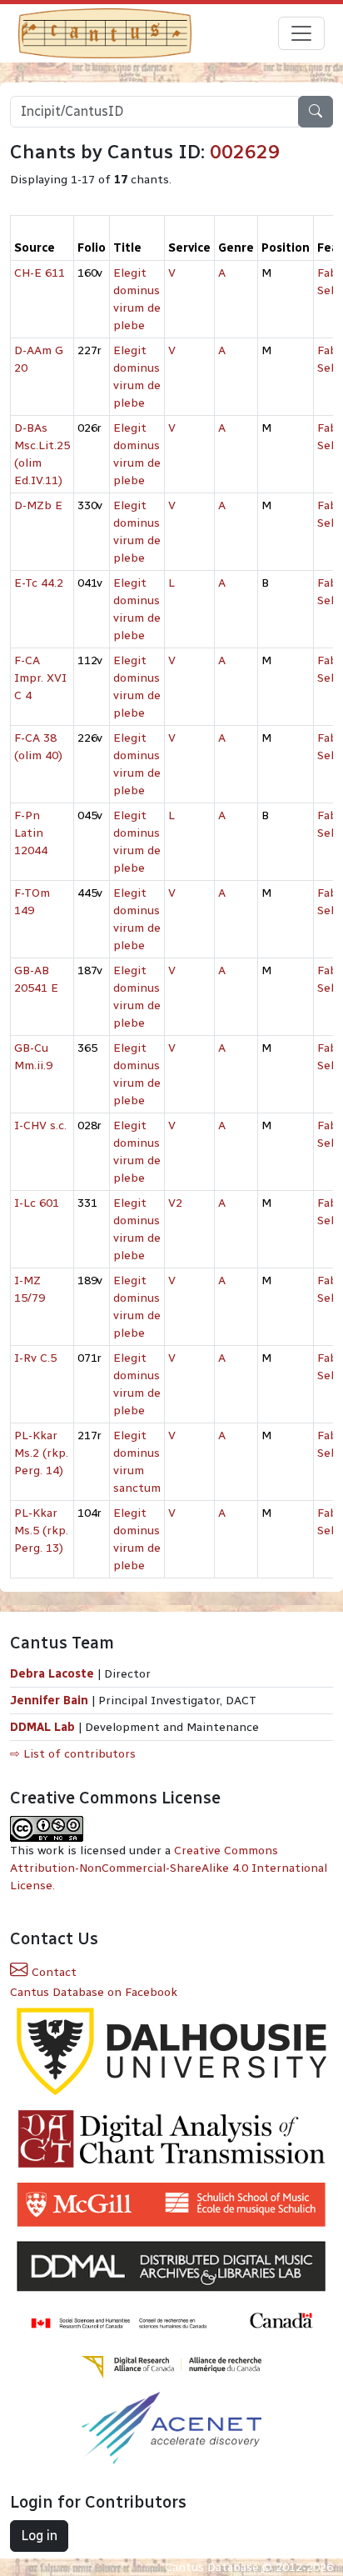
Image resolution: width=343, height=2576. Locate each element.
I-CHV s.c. (40, 1125)
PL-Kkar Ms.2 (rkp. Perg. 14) (41, 1453)
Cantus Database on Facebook (94, 1992)
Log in (39, 2536)
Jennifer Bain (51, 1701)
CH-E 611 (40, 273)
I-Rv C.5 (35, 1358)
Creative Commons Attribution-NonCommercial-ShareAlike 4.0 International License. (169, 1868)
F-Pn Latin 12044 (31, 833)
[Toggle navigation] (301, 33)
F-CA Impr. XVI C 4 (40, 678)
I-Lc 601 (37, 1203)
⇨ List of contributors (73, 1754)
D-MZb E (38, 505)
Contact (52, 1972)
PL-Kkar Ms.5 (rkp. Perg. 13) (41, 1531)
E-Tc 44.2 (39, 583)
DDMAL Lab (42, 1727)
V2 (175, 1203)
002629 (245, 152)
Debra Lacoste (52, 1674)
